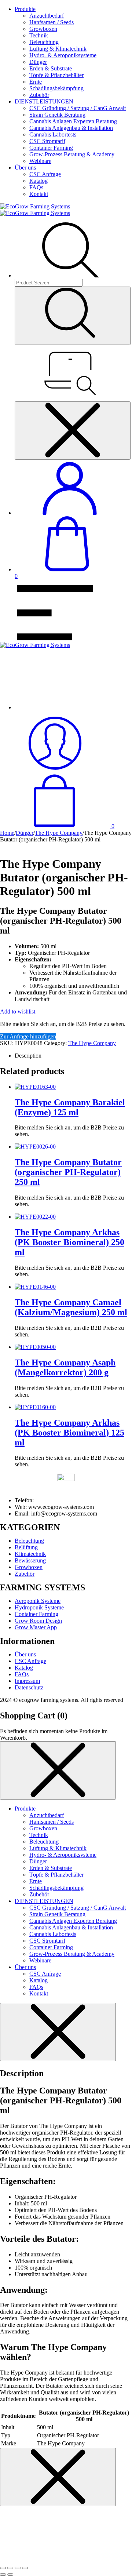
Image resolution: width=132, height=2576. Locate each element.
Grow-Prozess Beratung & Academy (72, 154)
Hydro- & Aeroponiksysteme (63, 55)
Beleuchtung (44, 42)
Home (7, 833)
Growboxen (43, 29)
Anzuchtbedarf (47, 16)
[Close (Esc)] (3, 2568)
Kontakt (39, 194)
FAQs (36, 187)
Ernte (36, 82)
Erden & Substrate (51, 68)
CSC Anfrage (45, 174)
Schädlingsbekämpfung (56, 88)
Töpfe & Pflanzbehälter (56, 75)
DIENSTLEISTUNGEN (44, 101)
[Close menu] (73, 431)
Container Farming (51, 148)
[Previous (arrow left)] (3, 2575)
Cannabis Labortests (53, 134)
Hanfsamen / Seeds (52, 22)
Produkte (25, 9)
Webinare (40, 161)
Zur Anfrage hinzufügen (28, 1036)
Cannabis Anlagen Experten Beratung (73, 121)
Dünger (38, 62)
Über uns (25, 168)
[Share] (10, 2568)
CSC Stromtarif (47, 141)
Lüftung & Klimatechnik (58, 49)
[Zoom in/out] (25, 2568)
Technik (39, 35)
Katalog (38, 181)
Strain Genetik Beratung (57, 115)
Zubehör (39, 95)
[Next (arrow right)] (10, 2575)
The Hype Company (59, 833)
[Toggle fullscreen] (18, 2568)
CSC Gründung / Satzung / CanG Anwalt (78, 108)
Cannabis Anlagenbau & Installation (71, 128)
